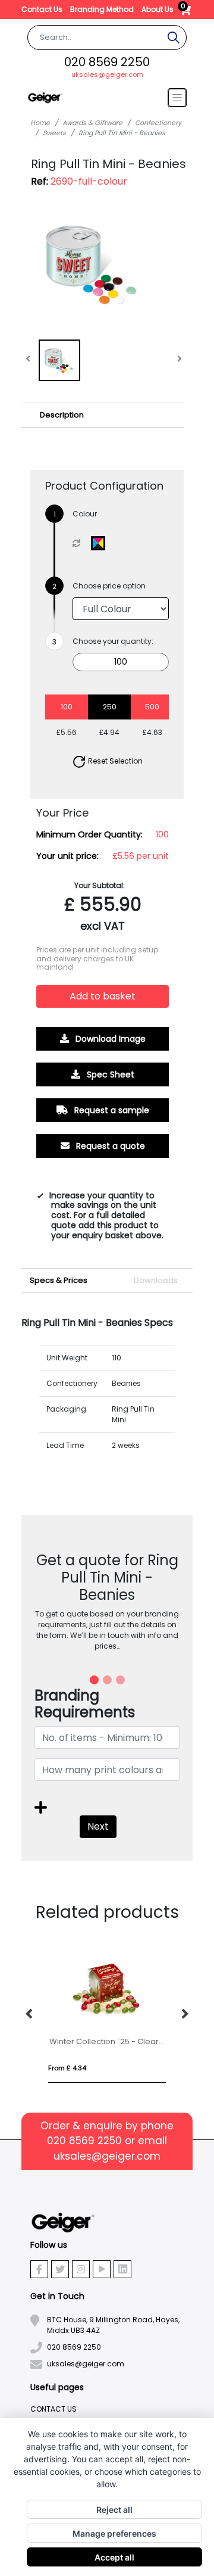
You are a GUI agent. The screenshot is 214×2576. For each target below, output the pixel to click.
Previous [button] (30, 2014)
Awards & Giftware (92, 123)
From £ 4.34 (67, 2068)
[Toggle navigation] (177, 98)
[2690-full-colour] (101, 543)
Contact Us (43, 9)
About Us (158, 9)
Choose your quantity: (113, 641)
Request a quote (109, 1145)
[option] (107, 2015)
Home (40, 123)
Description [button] (62, 415)
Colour (85, 514)
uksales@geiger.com (107, 74)
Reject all (114, 2510)
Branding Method (103, 9)
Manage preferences (114, 2533)
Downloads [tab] (156, 1280)
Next (98, 1826)
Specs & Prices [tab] (59, 1280)
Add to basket (103, 996)
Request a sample (111, 1110)
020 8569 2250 (107, 62)
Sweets (54, 133)
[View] (59, 360)
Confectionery (158, 123)
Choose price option (109, 586)
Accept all (114, 2557)
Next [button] (184, 2014)
